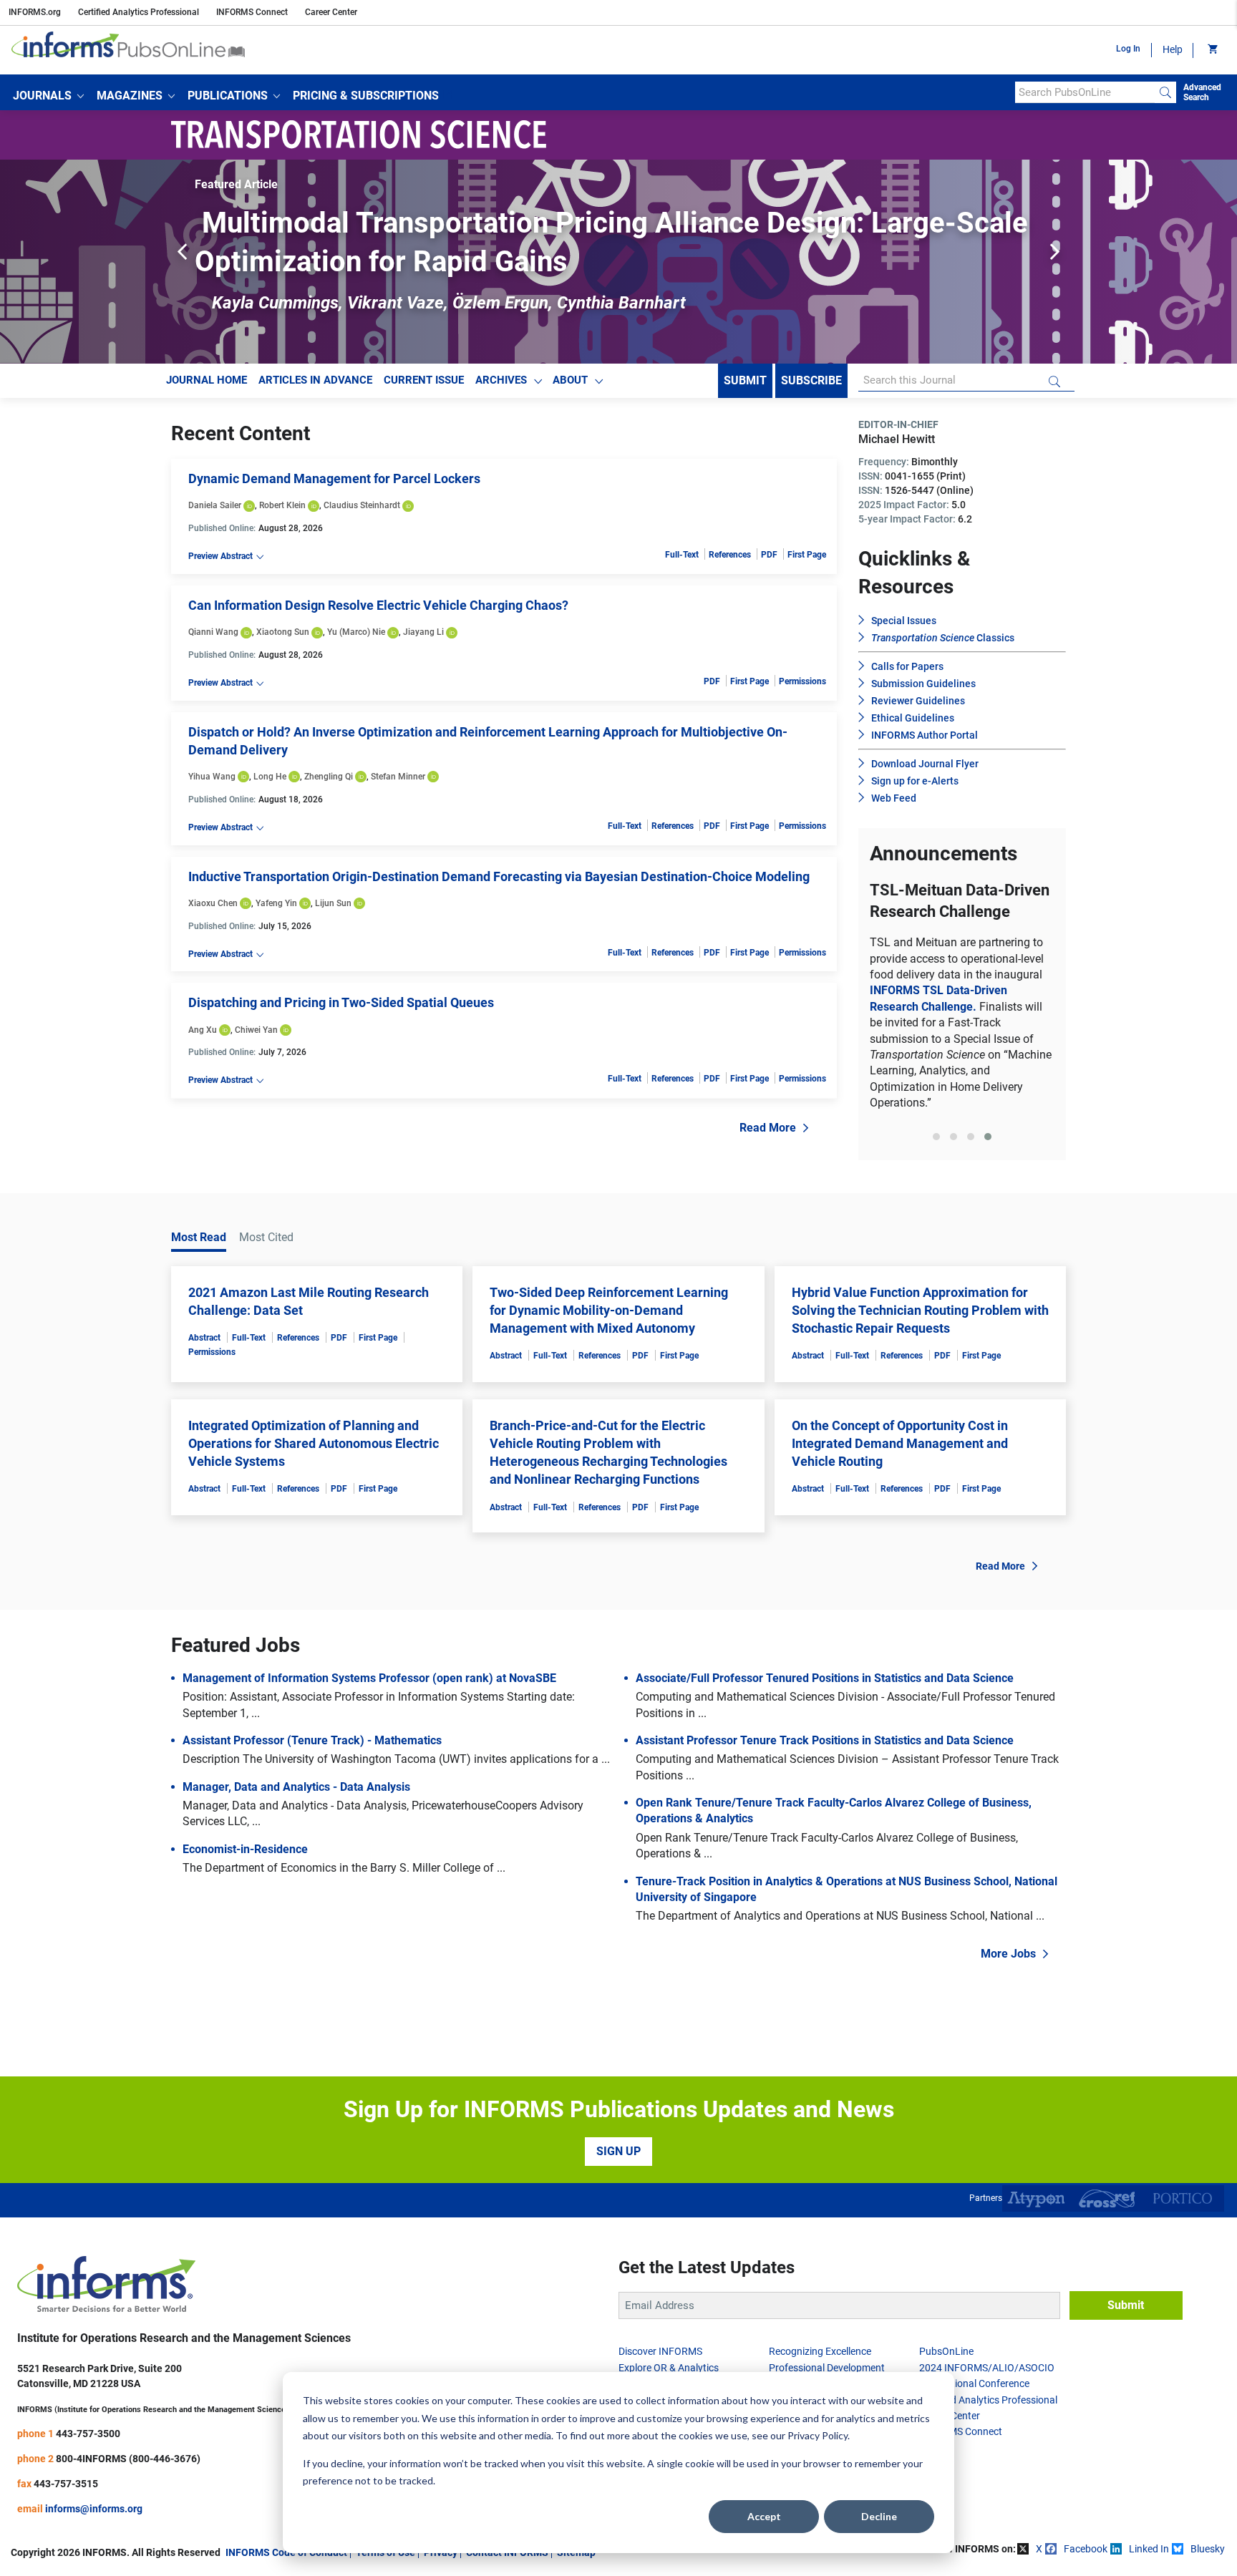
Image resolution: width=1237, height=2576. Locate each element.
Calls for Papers (907, 666)
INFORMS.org (35, 12)
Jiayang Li (423, 632)
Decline (879, 2516)
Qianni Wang (213, 632)
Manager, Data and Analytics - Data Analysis (296, 1863)
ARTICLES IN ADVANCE (315, 380)
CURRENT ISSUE (424, 380)
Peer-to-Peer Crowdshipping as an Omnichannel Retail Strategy (606, 223)
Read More (768, 1128)
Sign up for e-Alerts (915, 781)
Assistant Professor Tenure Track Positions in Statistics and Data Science (825, 1818)
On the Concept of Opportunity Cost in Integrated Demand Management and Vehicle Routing (900, 1520)
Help (1173, 49)
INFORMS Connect (252, 12)
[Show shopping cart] (1212, 50)
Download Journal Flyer (925, 764)
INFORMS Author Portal (925, 735)
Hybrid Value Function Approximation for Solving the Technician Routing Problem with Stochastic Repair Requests (920, 1387)
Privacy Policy (818, 2435)
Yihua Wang (212, 777)
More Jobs (1008, 2030)
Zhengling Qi (329, 777)
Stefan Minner (398, 777)
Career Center (331, 12)
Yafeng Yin (276, 903)
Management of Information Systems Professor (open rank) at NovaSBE (369, 1755)
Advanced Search (1202, 92)
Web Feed (894, 798)
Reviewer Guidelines (918, 701)
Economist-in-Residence (245, 1926)
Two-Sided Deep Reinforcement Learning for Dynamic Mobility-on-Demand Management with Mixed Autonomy (609, 1387)
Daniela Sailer (215, 505)
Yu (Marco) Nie (356, 632)
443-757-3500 (88, 2510)
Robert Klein (282, 505)
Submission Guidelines (923, 684)
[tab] (936, 1214)
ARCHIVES (501, 380)
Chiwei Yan (256, 1030)
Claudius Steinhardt (362, 505)
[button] (48, 96)
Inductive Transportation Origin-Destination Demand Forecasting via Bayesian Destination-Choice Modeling (499, 876)
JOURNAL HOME (207, 380)
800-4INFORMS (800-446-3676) (128, 2535)
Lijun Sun (333, 903)
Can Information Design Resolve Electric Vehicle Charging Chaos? (378, 605)
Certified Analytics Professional (139, 12)
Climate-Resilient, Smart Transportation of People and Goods (962, 996)
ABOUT (570, 380)
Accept (764, 2516)
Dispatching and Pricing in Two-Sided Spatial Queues (341, 1002)
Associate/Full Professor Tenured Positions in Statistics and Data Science (825, 1755)
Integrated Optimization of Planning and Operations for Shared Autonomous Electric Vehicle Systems (314, 1520)
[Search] (1165, 92)
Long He (270, 777)
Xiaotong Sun (283, 632)
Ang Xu (203, 1030)
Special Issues (904, 621)
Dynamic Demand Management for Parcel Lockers (334, 478)
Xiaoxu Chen (213, 903)
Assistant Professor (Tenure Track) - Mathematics (312, 1818)
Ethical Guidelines (913, 718)
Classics (943, 638)
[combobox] (1085, 92)
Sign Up (618, 2229)
